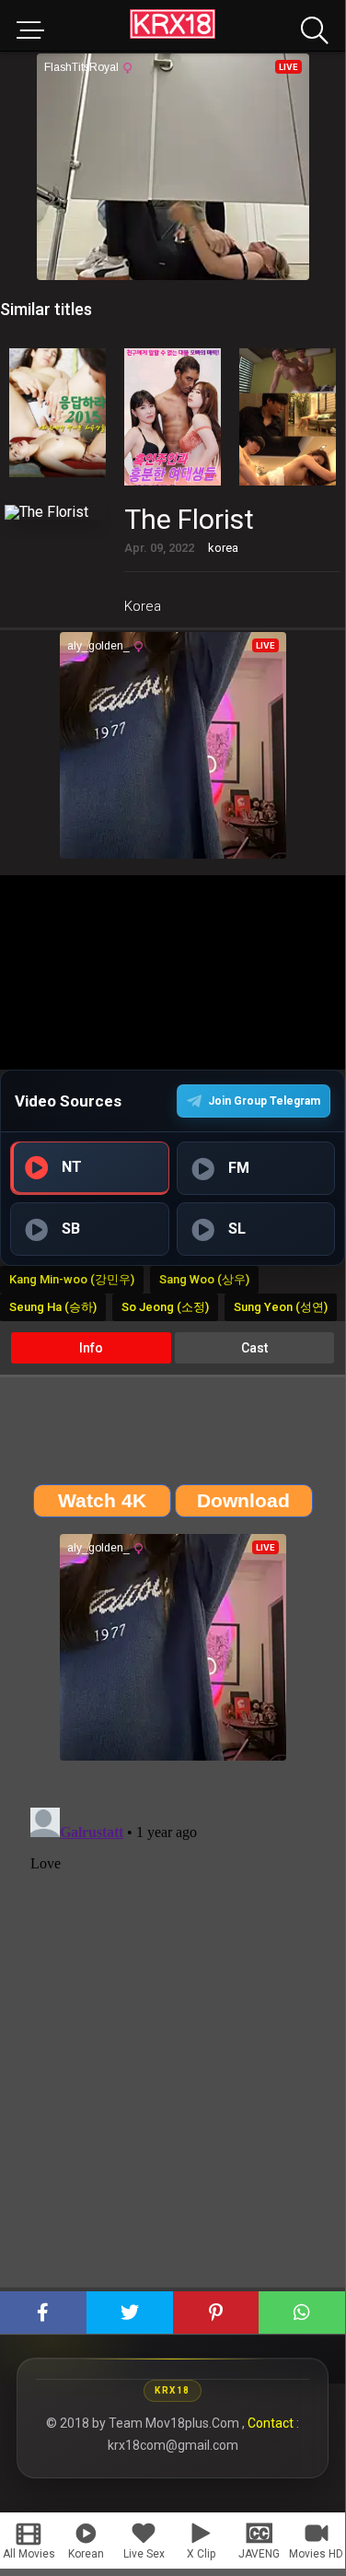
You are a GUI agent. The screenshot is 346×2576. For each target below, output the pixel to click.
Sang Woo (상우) (204, 1279)
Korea (143, 606)
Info (91, 1348)
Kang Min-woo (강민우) (72, 1279)
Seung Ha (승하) (53, 1307)
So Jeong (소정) (165, 1307)
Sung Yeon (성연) (281, 1307)
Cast (254, 1348)
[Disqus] (173, 2031)
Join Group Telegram (264, 1101)
